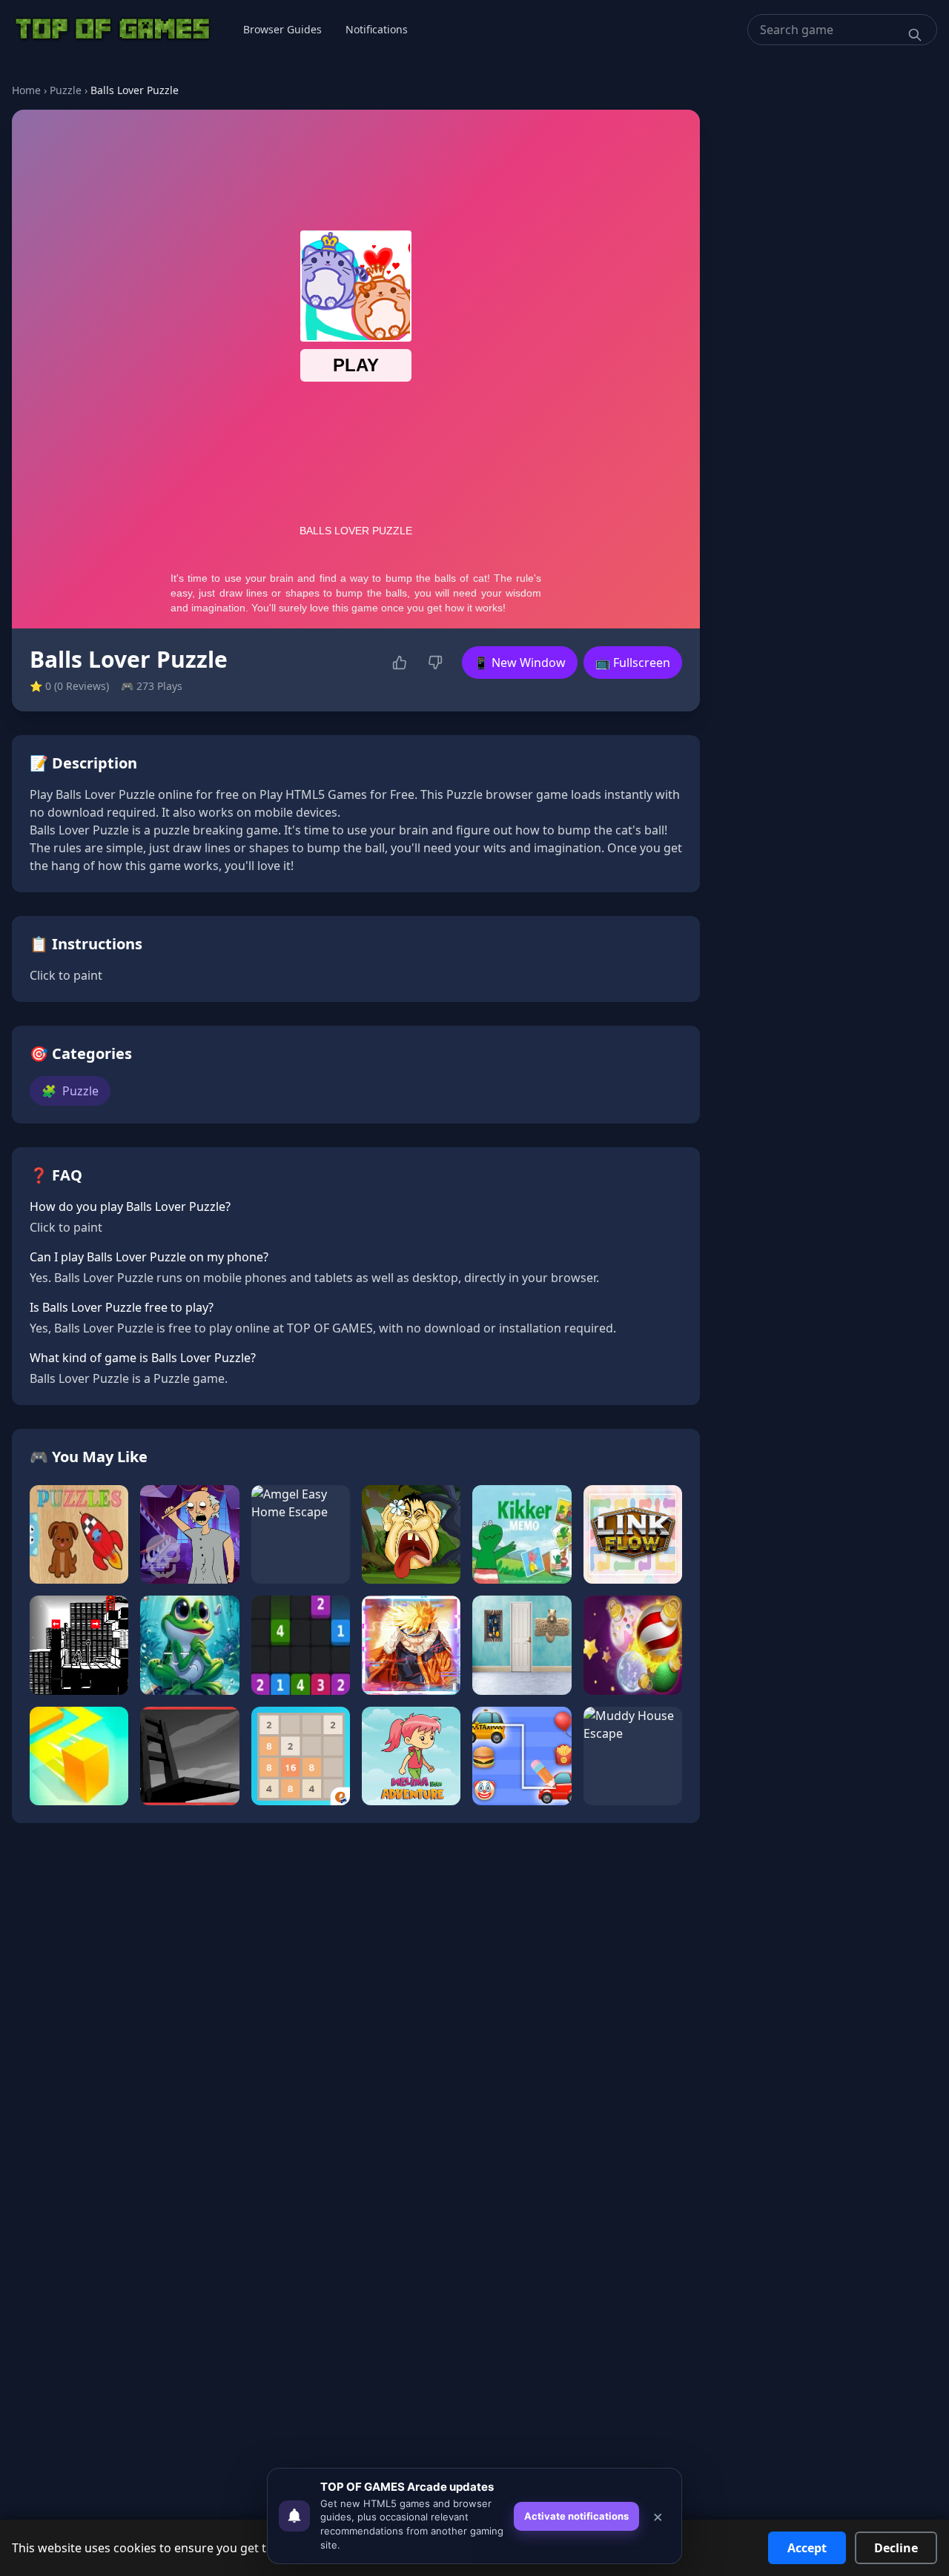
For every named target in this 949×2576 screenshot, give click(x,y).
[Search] (915, 35)
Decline (896, 2548)
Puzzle (66, 90)
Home (26, 90)
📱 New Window (520, 663)
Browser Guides (282, 29)
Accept (807, 2548)
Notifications (377, 29)
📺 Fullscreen (633, 663)
